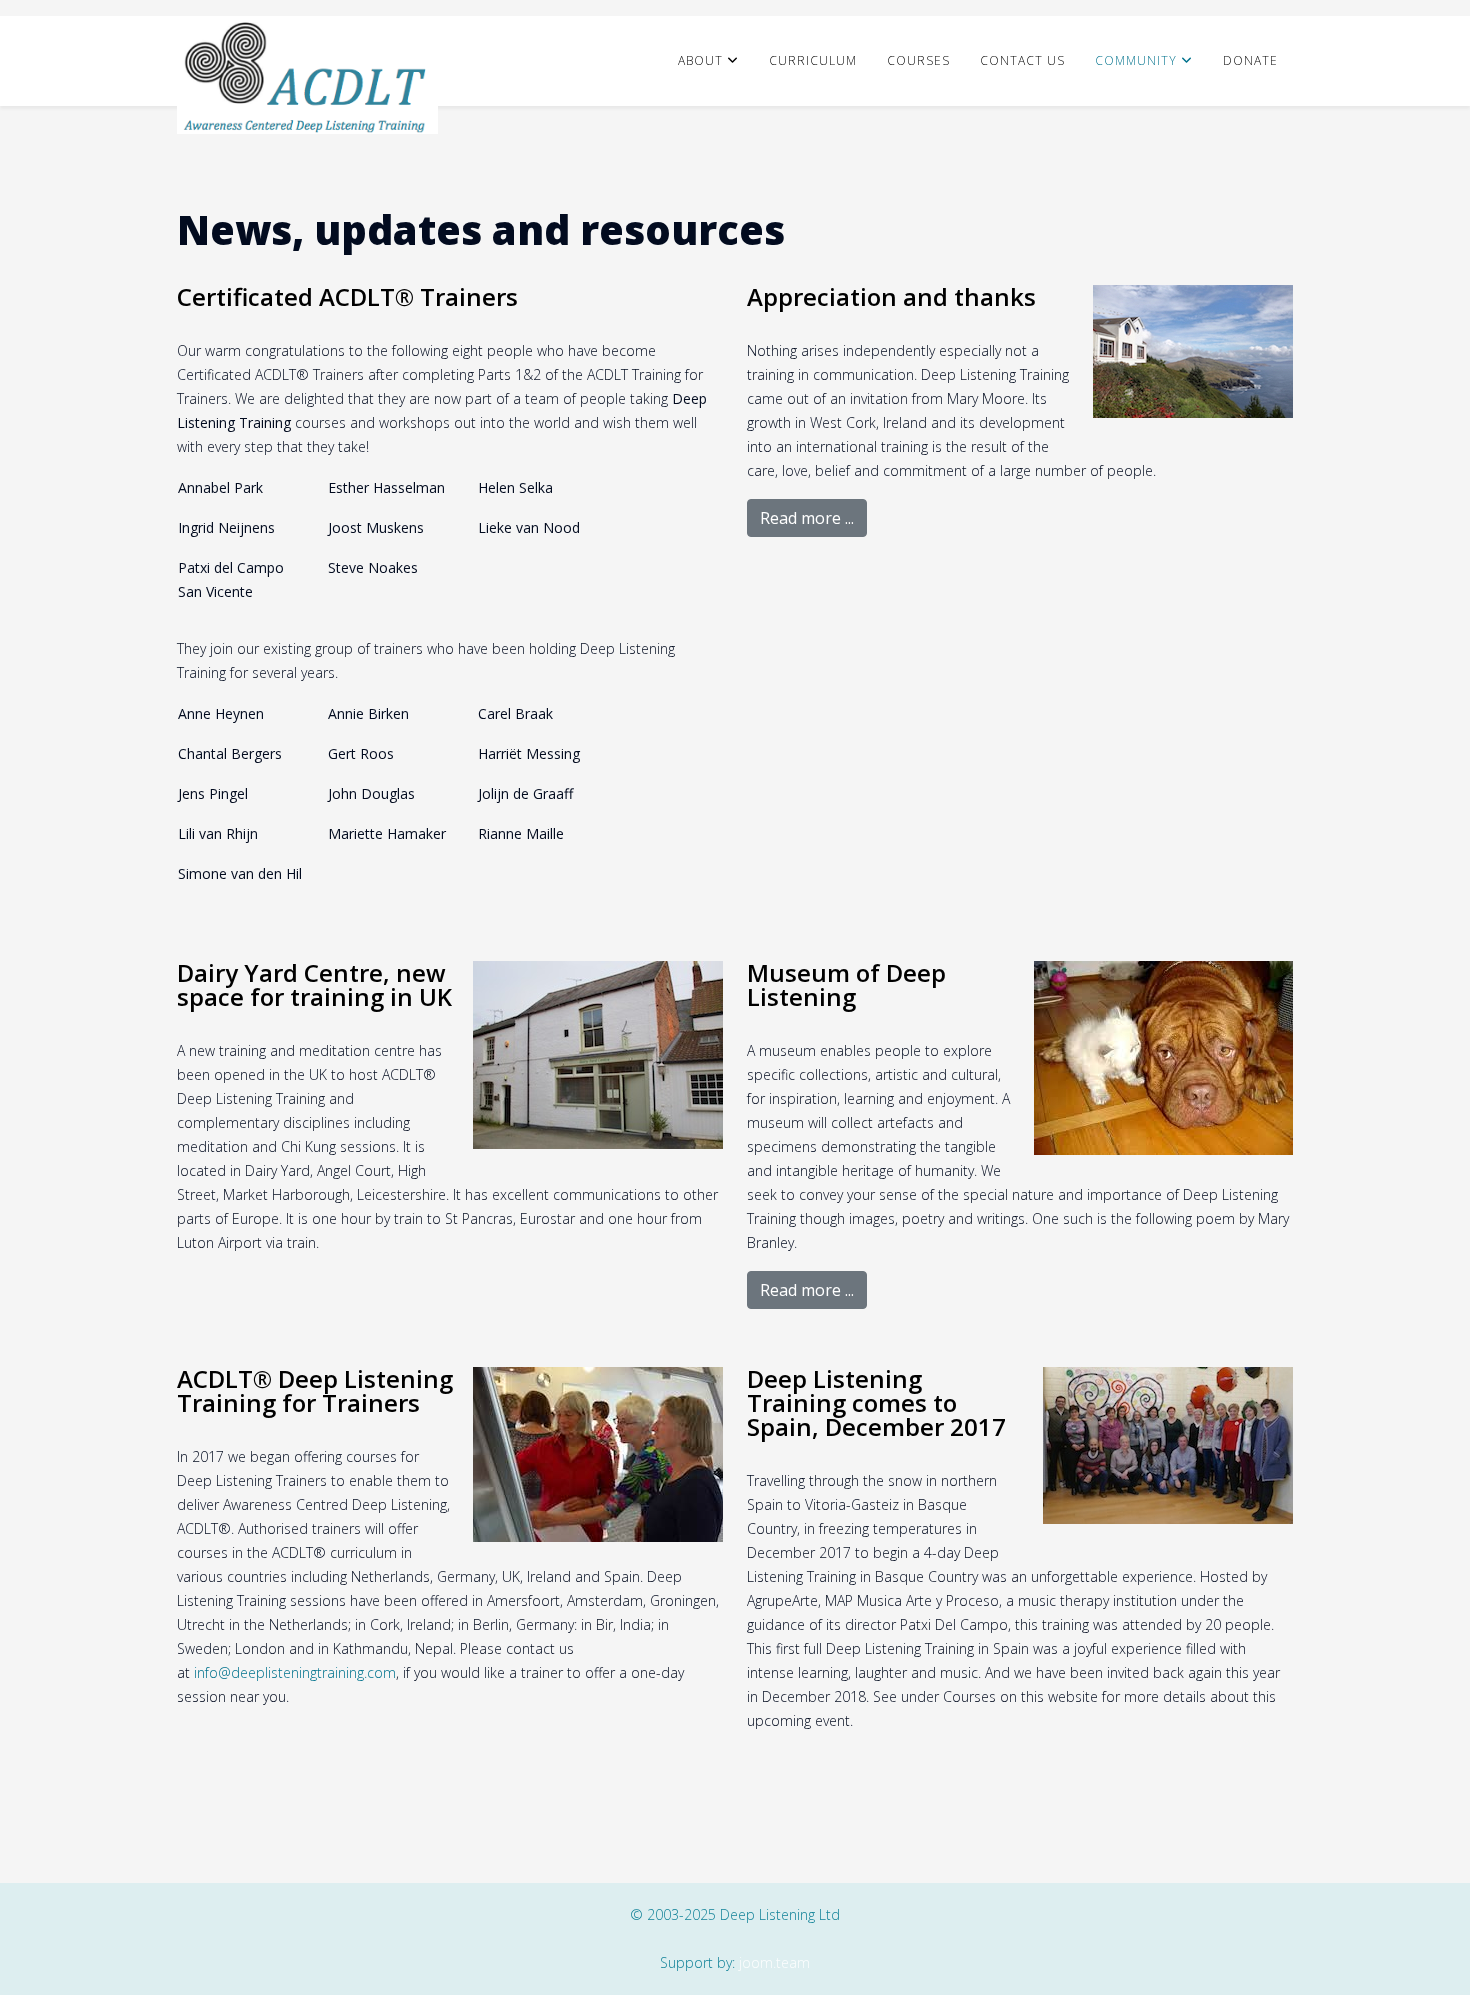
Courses (918, 60)
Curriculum (813, 60)
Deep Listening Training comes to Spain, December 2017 (876, 1402)
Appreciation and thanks (891, 296)
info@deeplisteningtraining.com (295, 1672)
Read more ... (807, 518)
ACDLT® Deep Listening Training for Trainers (315, 1390)
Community (1136, 60)
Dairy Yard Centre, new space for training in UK (314, 984)
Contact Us (1022, 60)
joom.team (774, 1962)
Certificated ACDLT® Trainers (347, 296)
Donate (1250, 60)
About (700, 60)
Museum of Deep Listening (846, 984)
